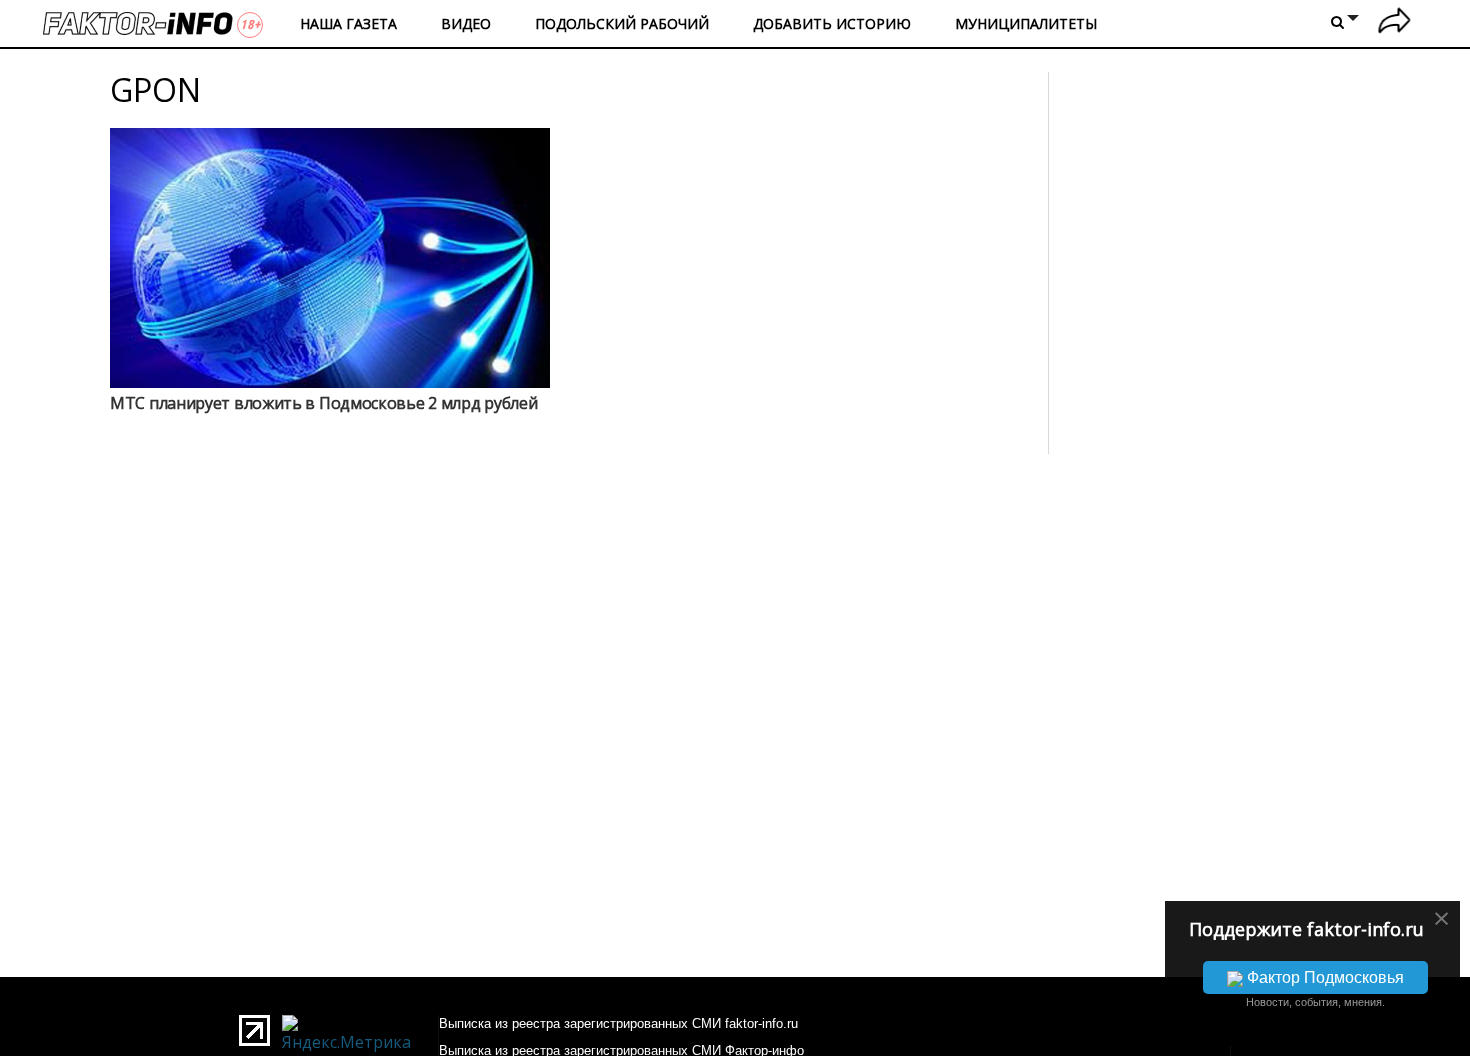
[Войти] (1394, 23)
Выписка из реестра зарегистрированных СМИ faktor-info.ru (618, 1023)
